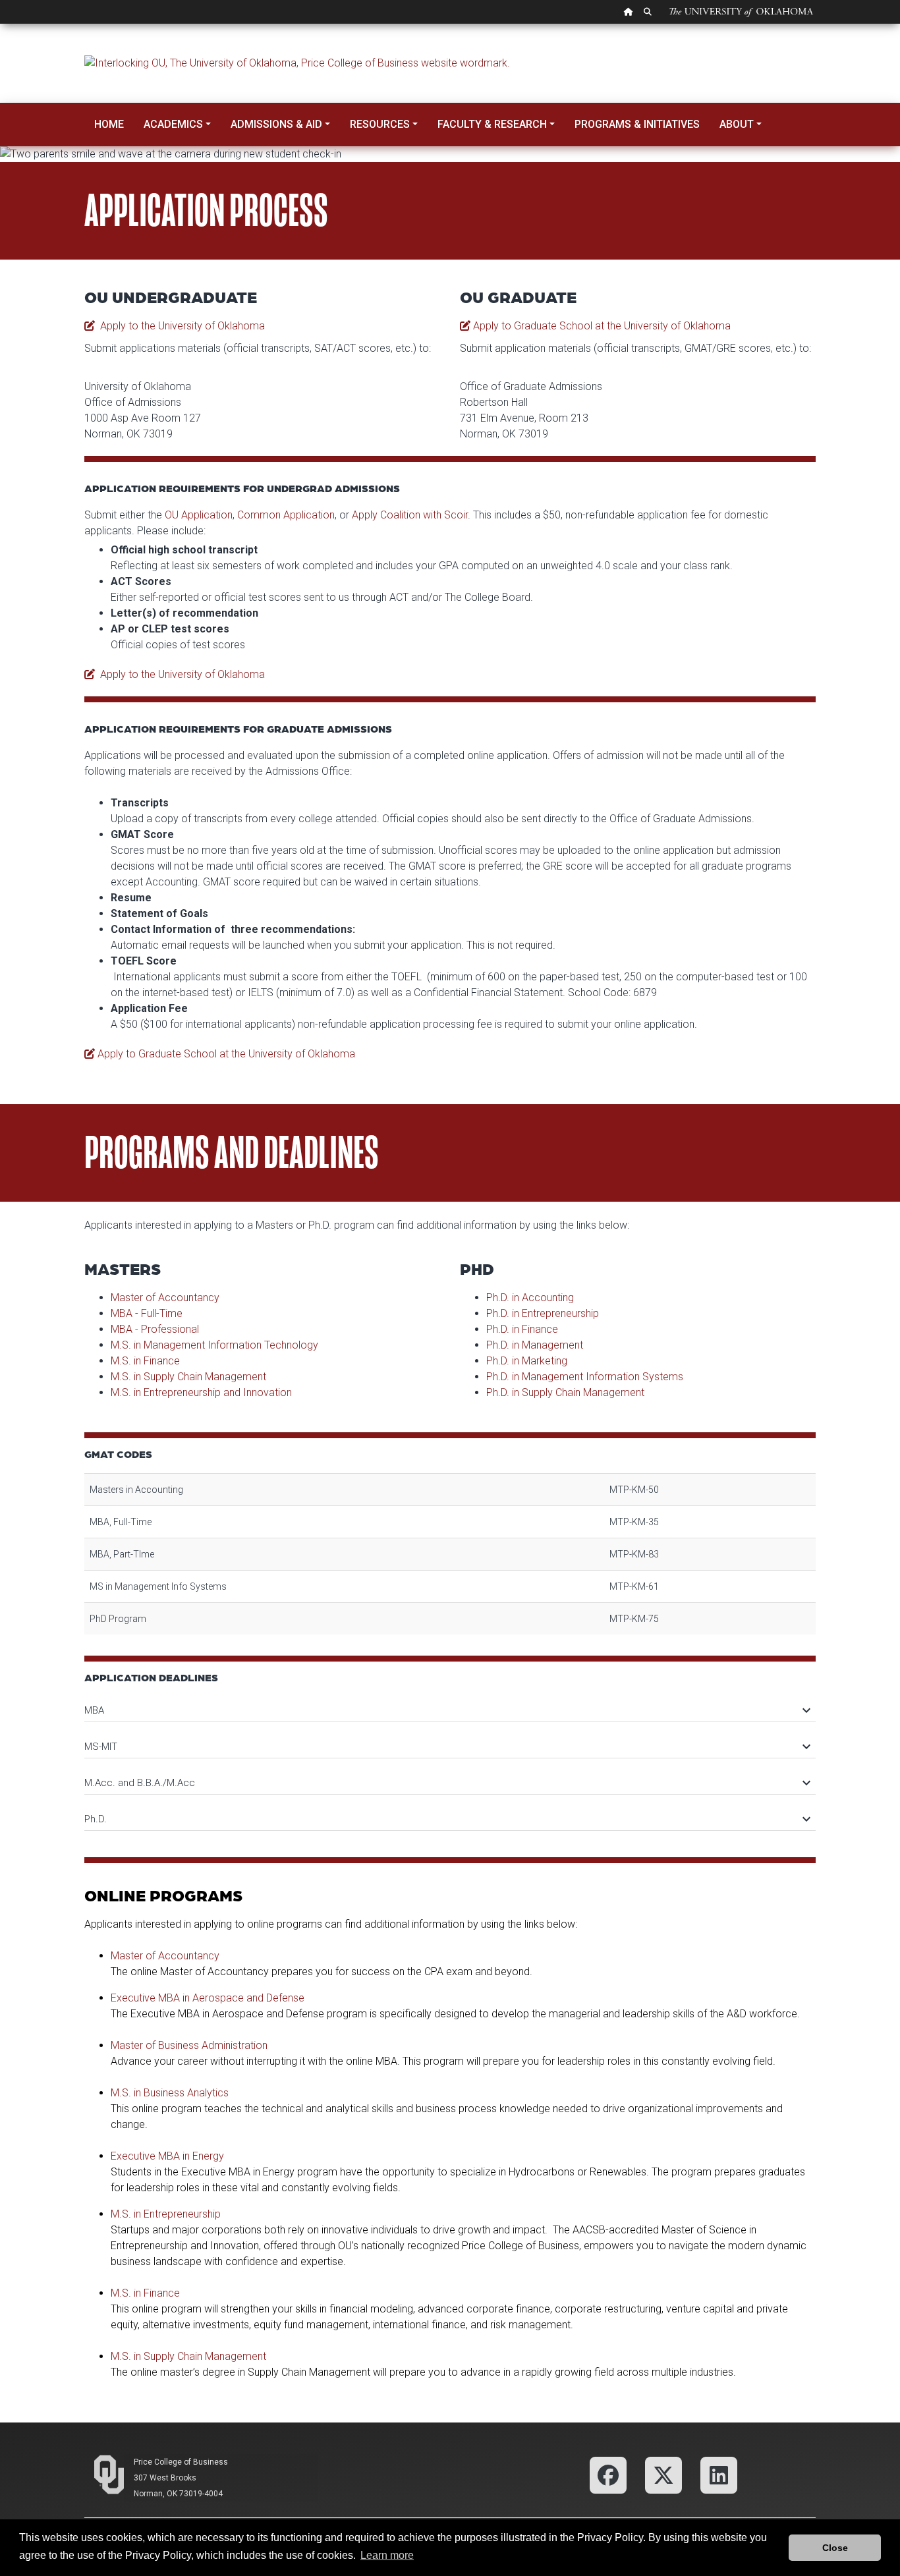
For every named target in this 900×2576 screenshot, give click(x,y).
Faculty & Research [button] (492, 124)
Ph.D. (447, 1819)
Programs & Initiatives (637, 124)
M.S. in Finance (145, 1361)
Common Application (286, 515)
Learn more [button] (387, 2555)
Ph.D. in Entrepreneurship (543, 1313)
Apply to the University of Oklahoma (180, 326)
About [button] (737, 124)
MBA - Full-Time (147, 1313)
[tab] (450, 1704)
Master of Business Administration (189, 2045)
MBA (447, 1710)
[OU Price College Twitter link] (663, 2474)
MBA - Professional (155, 1329)
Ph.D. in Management (535, 1345)
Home (109, 124)
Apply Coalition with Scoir (410, 515)
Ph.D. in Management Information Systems (585, 1377)
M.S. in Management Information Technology (214, 1345)
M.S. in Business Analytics (170, 2093)
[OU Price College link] (719, 2474)
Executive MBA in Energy (167, 2156)
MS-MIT (447, 1747)
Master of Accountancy (165, 1298)
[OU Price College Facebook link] (608, 2474)
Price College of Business (181, 2462)
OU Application (199, 515)
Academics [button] (173, 124)
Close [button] (835, 2548)
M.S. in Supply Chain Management (188, 1377)
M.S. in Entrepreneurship (166, 2214)
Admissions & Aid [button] (276, 124)
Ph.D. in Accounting (530, 1298)
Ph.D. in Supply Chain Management (565, 1392)
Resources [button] (380, 124)
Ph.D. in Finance (522, 1329)
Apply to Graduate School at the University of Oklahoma (601, 326)
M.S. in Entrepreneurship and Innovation (201, 1392)
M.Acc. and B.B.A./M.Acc (447, 1783)
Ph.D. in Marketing (527, 1361)
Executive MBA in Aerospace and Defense (208, 1998)
